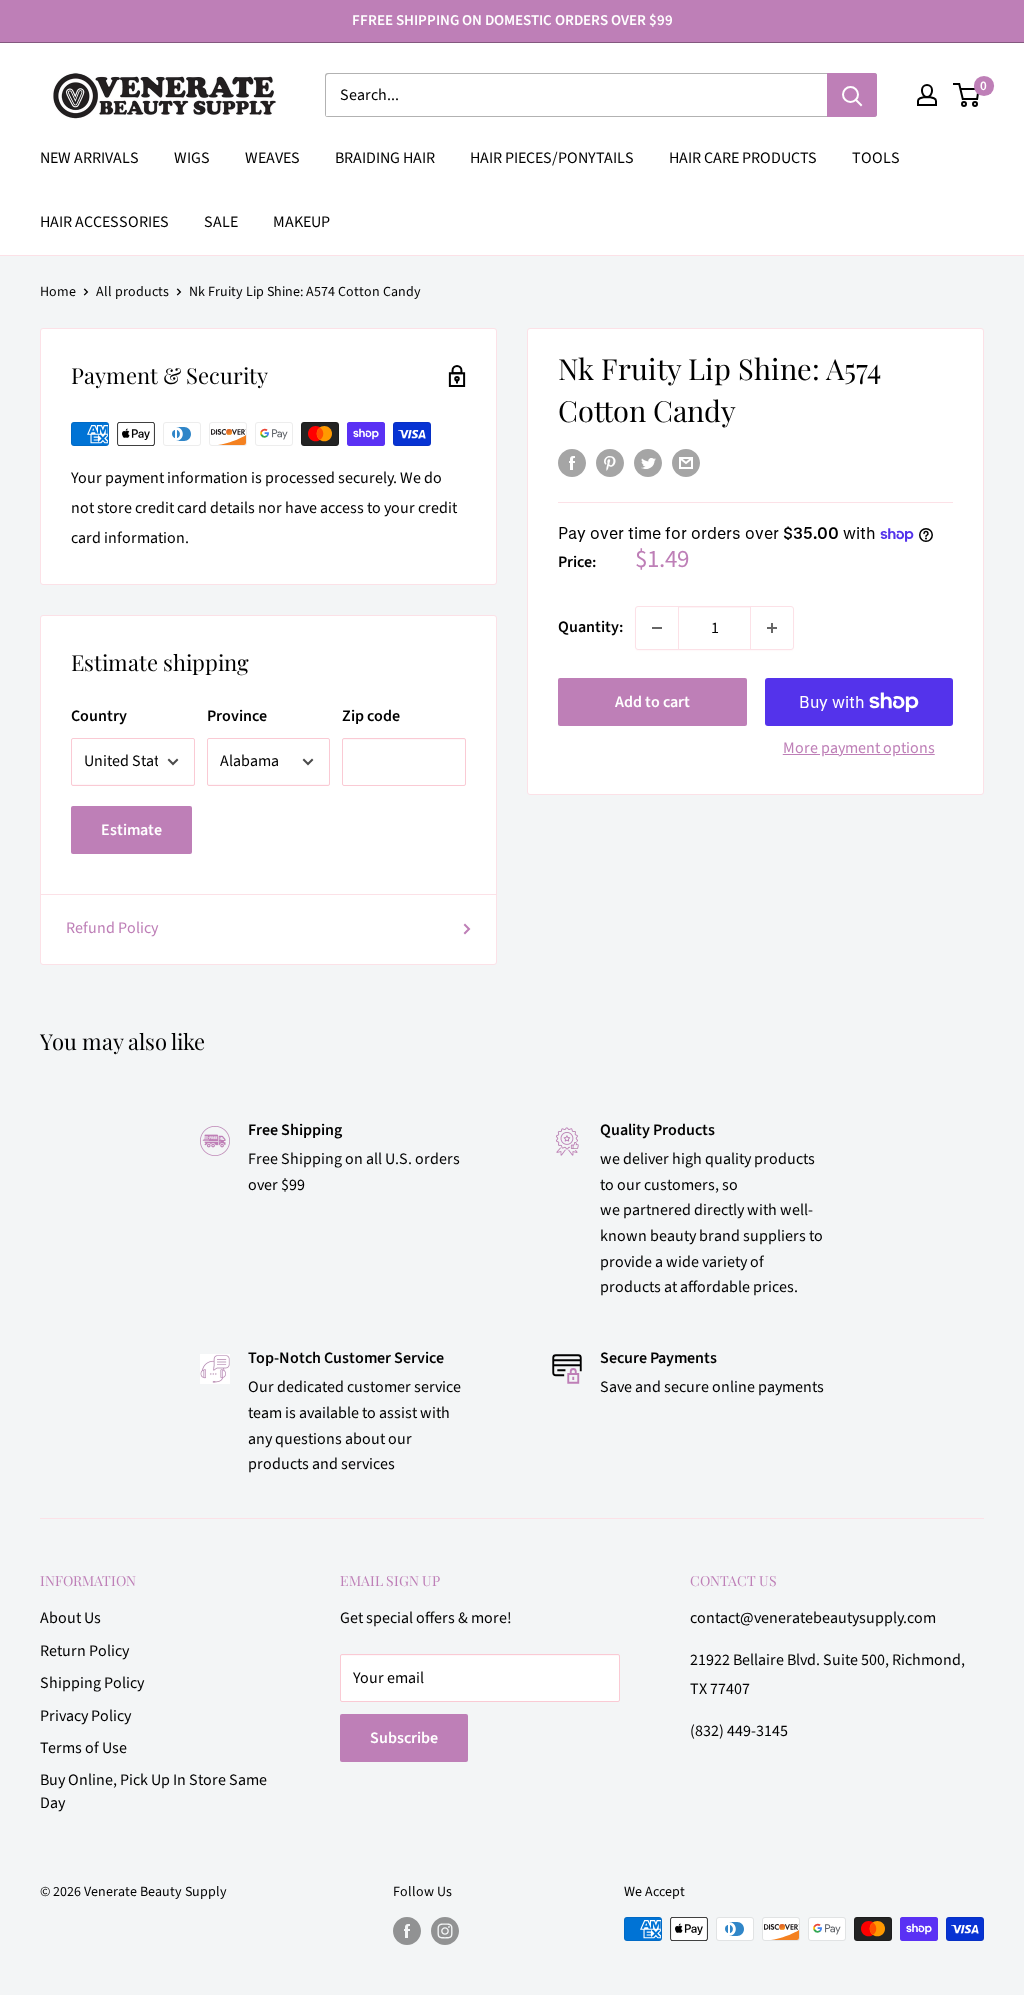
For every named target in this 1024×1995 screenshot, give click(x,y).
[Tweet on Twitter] (648, 463)
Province (237, 716)
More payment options (859, 748)
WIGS (192, 158)
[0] (967, 95)
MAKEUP (301, 222)
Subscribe (404, 1738)
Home (58, 292)
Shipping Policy (92, 1683)
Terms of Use (83, 1748)
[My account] (927, 95)
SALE (221, 222)
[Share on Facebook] (572, 463)
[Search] (852, 95)
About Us (70, 1618)
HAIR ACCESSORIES (104, 222)
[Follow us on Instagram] (445, 1931)
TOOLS (876, 158)
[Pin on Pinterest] (610, 463)
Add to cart (652, 702)
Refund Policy (112, 928)
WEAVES (272, 158)
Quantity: (590, 627)
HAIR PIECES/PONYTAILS (552, 158)
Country (99, 716)
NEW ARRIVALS (89, 158)
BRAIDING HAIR (385, 158)
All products (132, 292)
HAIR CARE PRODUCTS (743, 158)
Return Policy (84, 1651)
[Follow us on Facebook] (407, 1931)
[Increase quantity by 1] (772, 628)
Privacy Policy (85, 1716)
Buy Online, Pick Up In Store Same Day (153, 1791)
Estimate (131, 830)
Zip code (371, 716)
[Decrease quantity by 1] (657, 628)
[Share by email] (686, 463)
